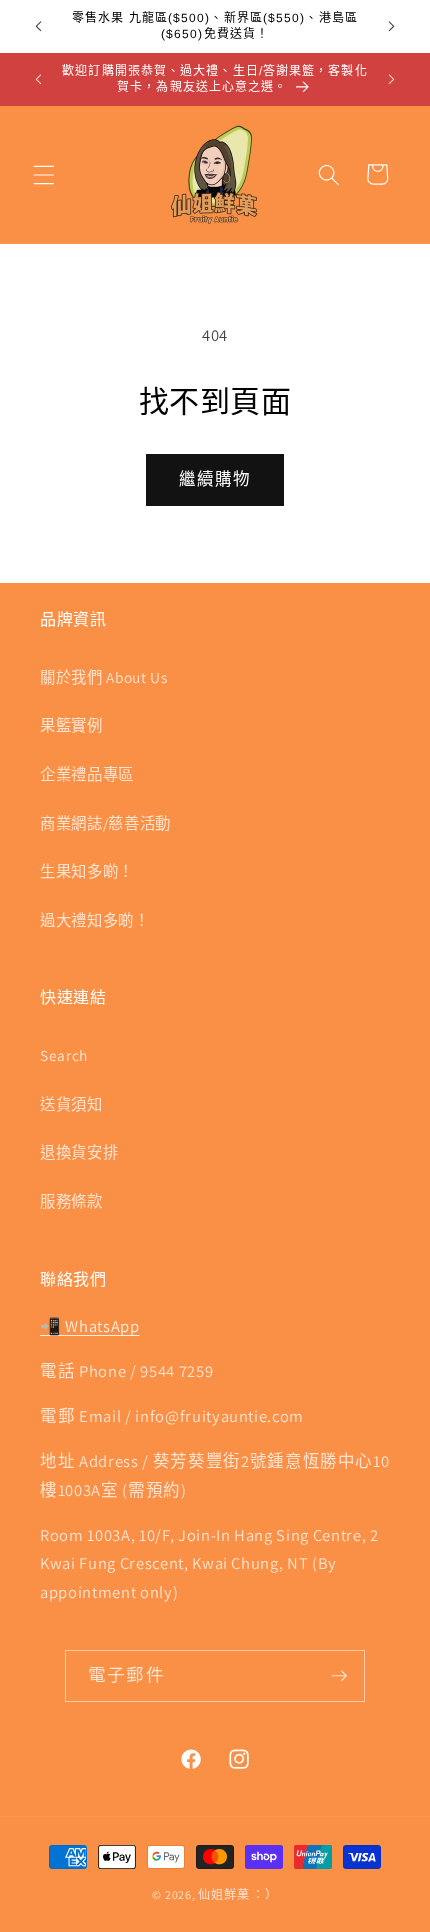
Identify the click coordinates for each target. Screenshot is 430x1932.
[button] (44, 174)
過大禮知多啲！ (95, 920)
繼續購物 (215, 479)
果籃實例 (71, 725)
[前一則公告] (39, 27)
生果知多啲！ (87, 871)
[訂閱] (339, 1676)
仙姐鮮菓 (223, 1894)
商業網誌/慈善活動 (105, 823)
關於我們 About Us (104, 677)
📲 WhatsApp (90, 1326)
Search (64, 1055)
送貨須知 (71, 1104)
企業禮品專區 (87, 774)
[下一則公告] (392, 27)
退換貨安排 (79, 1152)
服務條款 (71, 1201)
